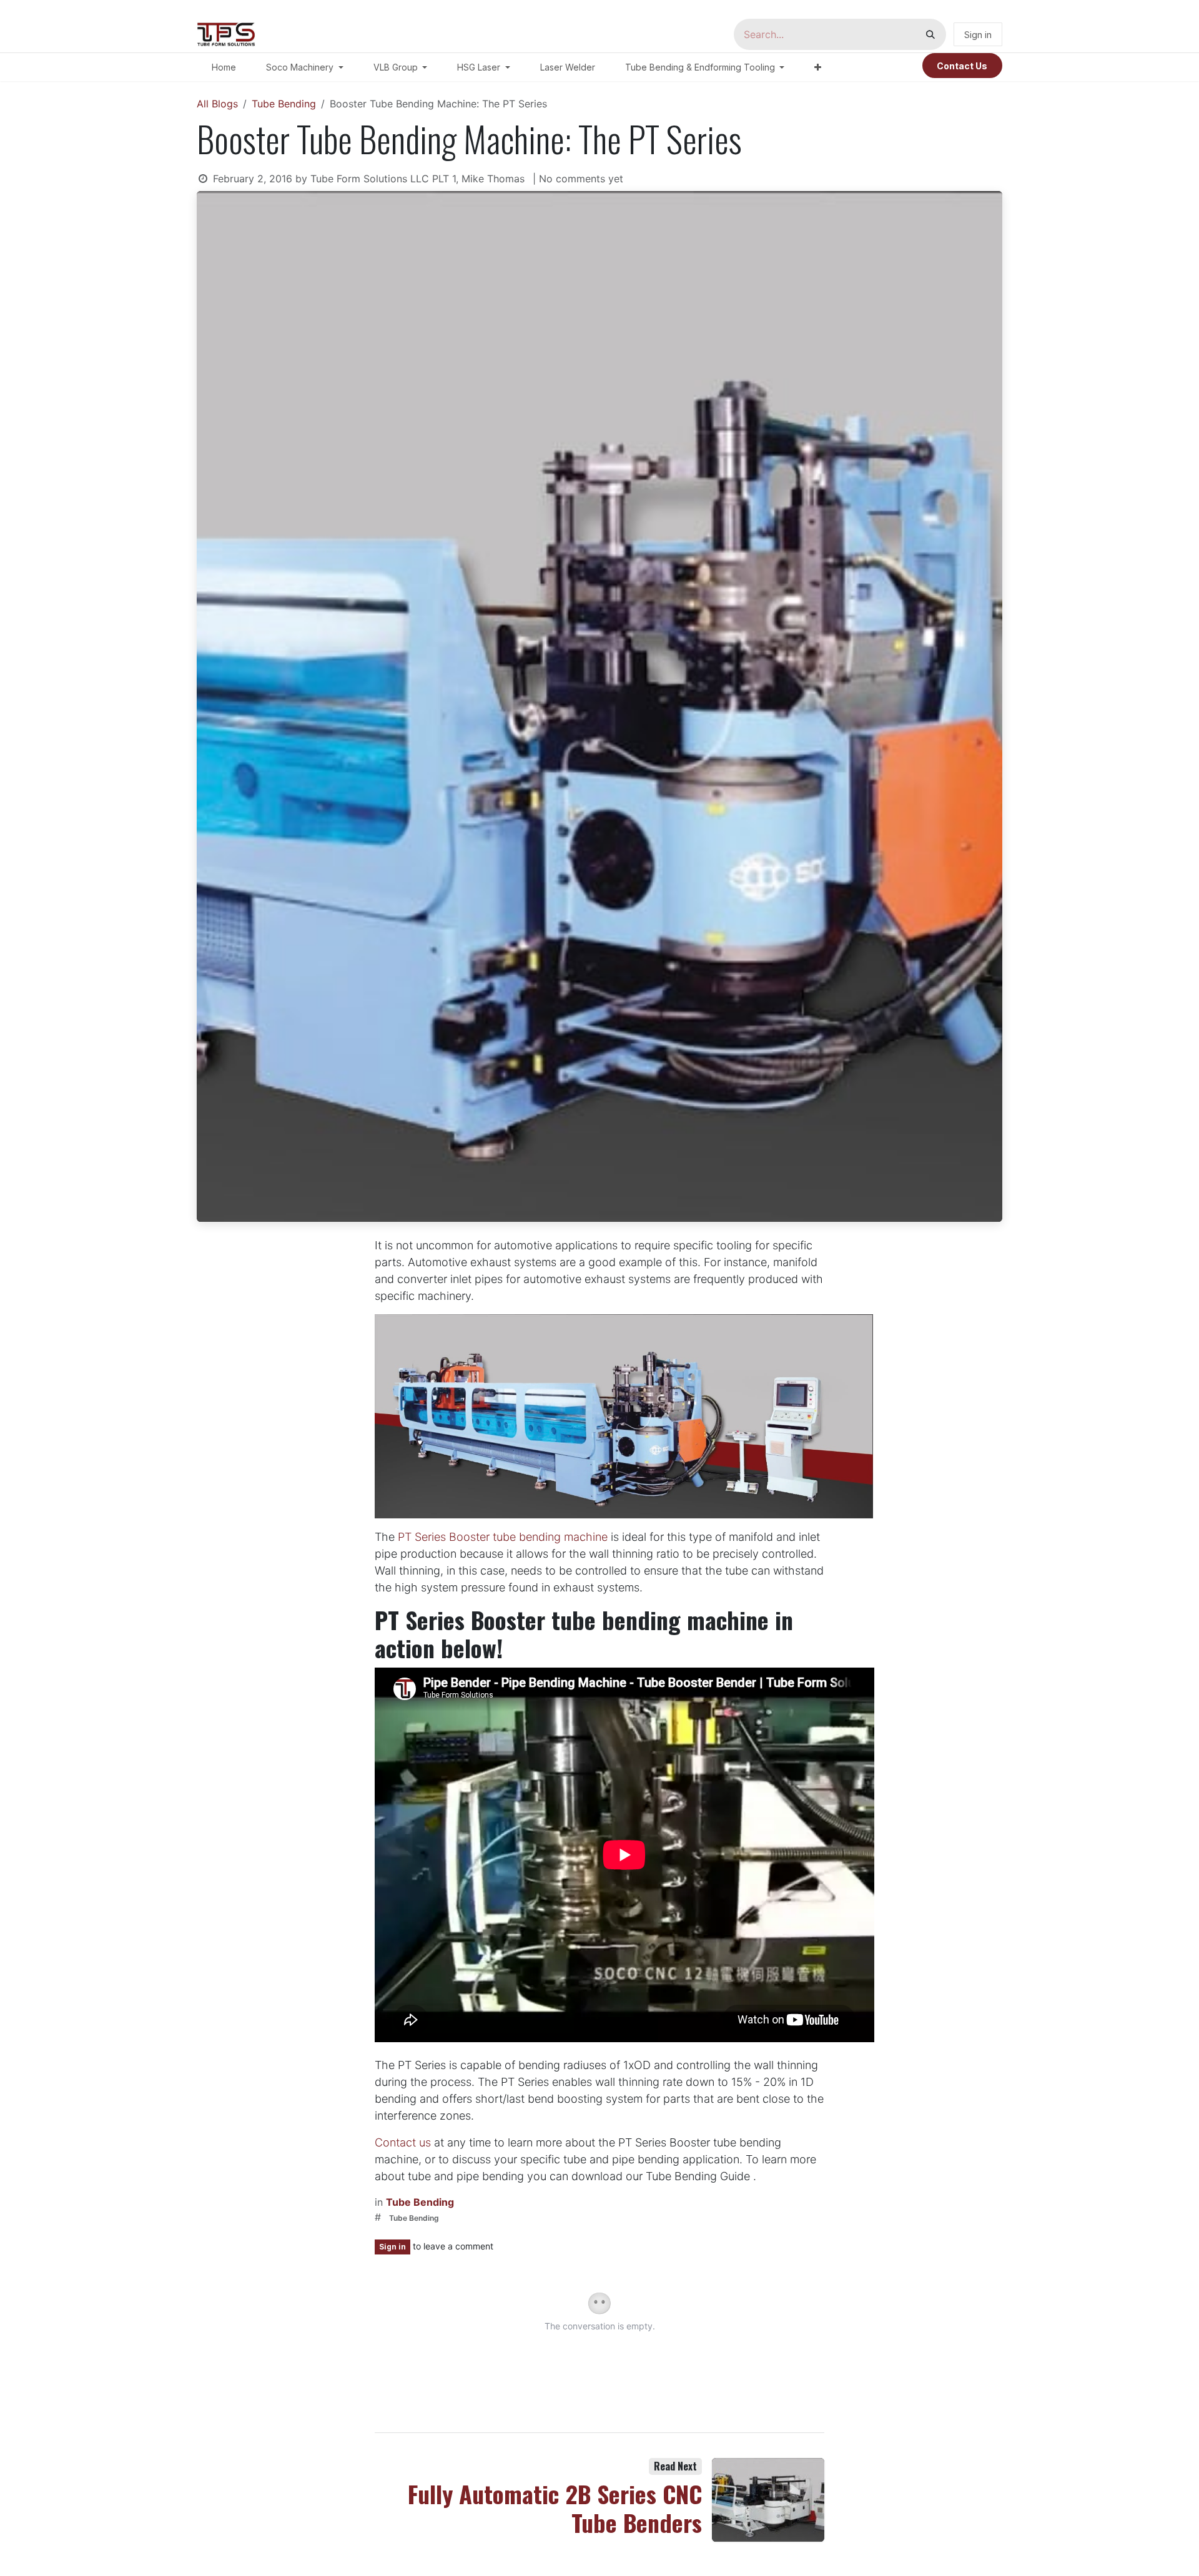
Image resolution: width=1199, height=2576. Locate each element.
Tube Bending (284, 104)
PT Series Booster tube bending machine (503, 1537)
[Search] (930, 34)
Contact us (403, 2142)
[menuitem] (224, 67)
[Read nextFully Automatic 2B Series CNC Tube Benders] (768, 2500)
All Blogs (217, 104)
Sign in (978, 35)
